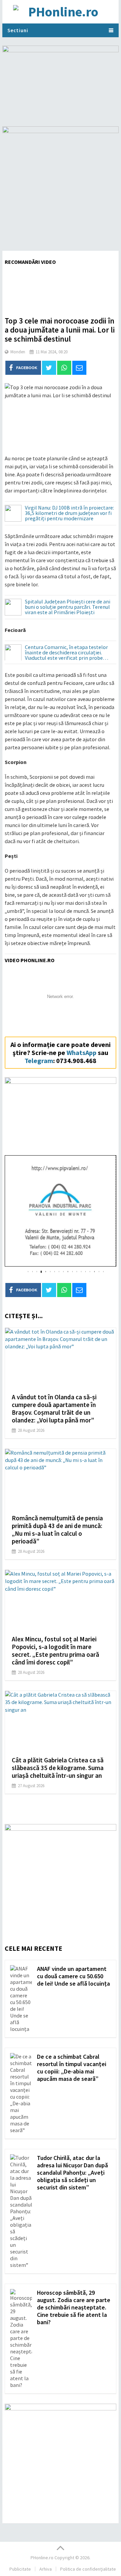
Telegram (39, 1061)
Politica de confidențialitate (88, 2569)
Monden (18, 352)
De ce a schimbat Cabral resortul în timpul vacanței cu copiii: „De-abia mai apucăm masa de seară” (72, 2068)
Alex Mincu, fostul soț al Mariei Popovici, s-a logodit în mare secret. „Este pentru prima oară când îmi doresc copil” (55, 1651)
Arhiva (46, 2569)
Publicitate (20, 2569)
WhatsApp (82, 1052)
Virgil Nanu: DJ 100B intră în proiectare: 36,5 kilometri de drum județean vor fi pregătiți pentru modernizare (69, 513)
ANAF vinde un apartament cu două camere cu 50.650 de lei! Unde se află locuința (73, 1976)
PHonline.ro (42, 2558)
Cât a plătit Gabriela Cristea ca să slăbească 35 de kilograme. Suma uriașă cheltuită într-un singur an (58, 1768)
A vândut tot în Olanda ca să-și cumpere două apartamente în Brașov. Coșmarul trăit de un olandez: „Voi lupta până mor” (54, 1409)
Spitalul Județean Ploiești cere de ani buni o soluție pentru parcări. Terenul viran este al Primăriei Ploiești (68, 607)
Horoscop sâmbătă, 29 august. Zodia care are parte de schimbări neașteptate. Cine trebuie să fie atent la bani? (74, 2307)
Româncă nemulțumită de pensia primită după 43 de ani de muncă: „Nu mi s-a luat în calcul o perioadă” (57, 1530)
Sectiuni (18, 30)
